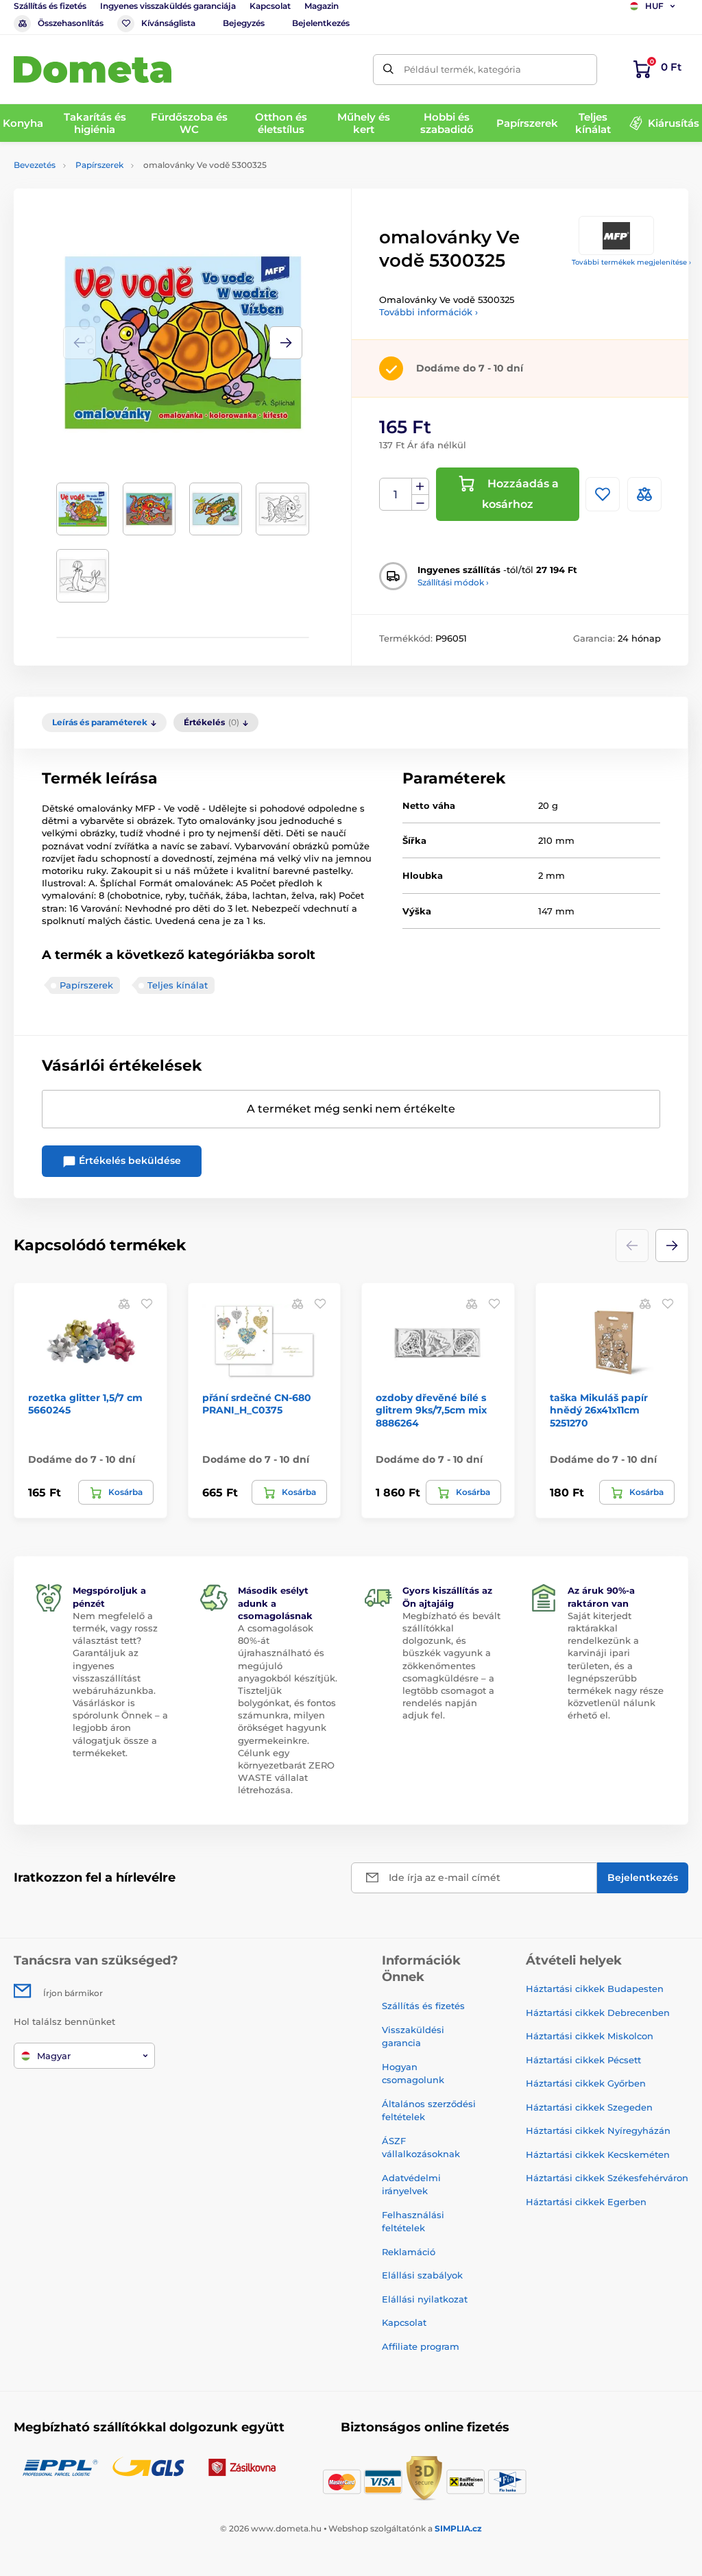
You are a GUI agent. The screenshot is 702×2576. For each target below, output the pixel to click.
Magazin (322, 6)
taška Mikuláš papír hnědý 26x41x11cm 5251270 (599, 1410)
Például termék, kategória (462, 69)
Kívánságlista (168, 23)
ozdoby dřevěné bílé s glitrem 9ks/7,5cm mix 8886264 (431, 1410)
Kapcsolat (270, 6)
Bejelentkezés (321, 23)
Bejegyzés (244, 23)
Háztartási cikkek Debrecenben (598, 2013)
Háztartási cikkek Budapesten (595, 1989)
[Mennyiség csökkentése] (420, 503)
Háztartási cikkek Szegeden (589, 2107)
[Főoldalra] (93, 70)
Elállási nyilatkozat (425, 2299)
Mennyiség (396, 495)
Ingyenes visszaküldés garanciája (168, 6)
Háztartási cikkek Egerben (586, 2202)
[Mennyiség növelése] (420, 487)
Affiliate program (421, 2346)
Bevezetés (35, 165)
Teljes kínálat (178, 985)
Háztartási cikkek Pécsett (583, 2060)
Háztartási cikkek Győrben (586, 2083)
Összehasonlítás (71, 23)
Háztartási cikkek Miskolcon (590, 2036)
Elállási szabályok (422, 2275)
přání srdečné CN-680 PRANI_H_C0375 (257, 1404)
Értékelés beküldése (129, 1161)
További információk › (428, 312)
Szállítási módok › (453, 582)
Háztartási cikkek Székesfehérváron (607, 2178)
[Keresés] (388, 70)
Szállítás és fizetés (50, 6)
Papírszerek (99, 165)
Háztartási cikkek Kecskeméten (598, 2154)
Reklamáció (409, 2252)
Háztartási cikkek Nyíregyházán (598, 2130)
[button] (286, 343)
